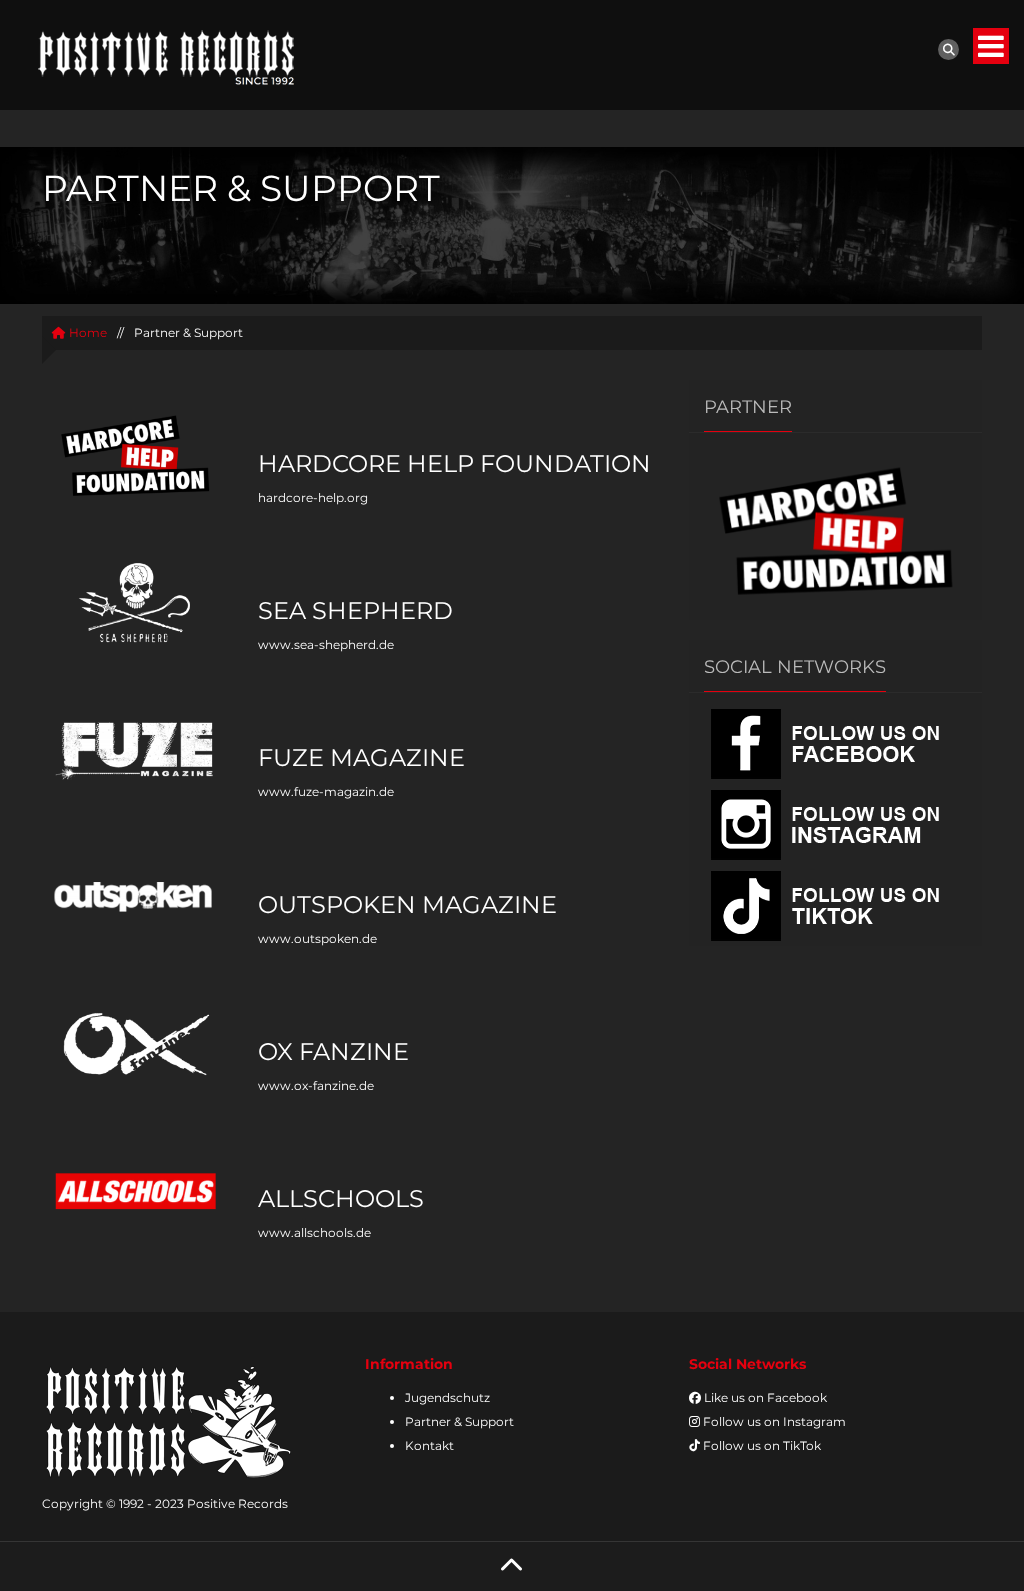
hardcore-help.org (313, 497)
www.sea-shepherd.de (326, 644)
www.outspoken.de (317, 938)
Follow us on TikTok (760, 1445)
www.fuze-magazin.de (326, 791)
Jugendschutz (447, 1397)
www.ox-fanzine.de (316, 1085)
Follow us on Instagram (773, 1421)
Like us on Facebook (764, 1397)
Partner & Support (459, 1421)
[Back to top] (512, 1566)
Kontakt (429, 1445)
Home (86, 332)
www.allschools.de (314, 1232)
